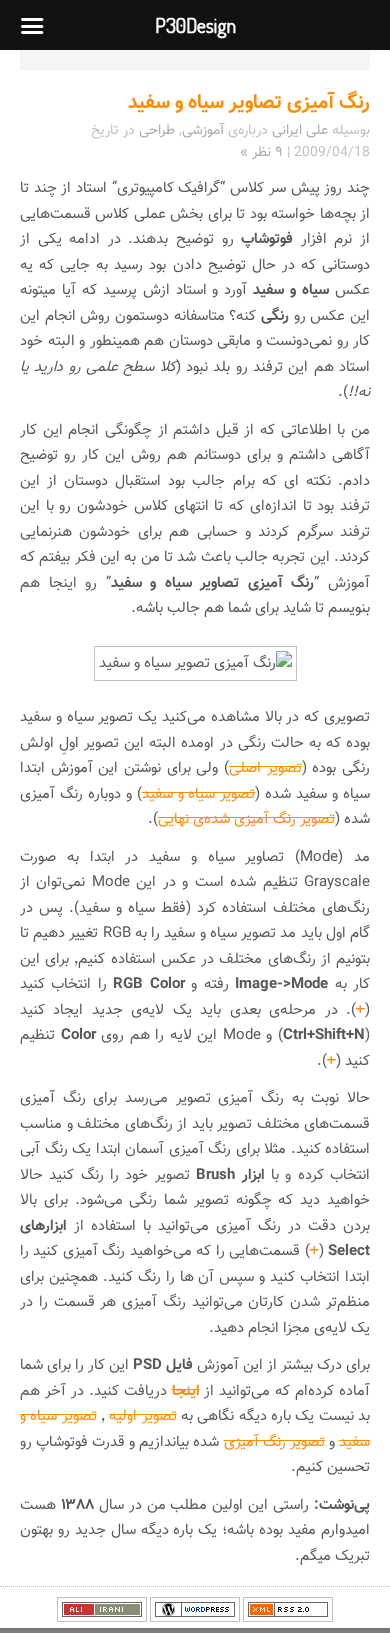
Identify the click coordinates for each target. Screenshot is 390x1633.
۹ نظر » (261, 153)
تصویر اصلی (265, 768)
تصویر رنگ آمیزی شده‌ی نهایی (246, 819)
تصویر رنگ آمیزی (274, 1442)
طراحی (157, 131)
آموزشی (203, 131)
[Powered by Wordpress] (195, 1619)
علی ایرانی (300, 131)
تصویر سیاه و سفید (199, 794)
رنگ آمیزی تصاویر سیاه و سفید (249, 103)
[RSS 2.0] (288, 1619)
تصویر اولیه (142, 1416)
